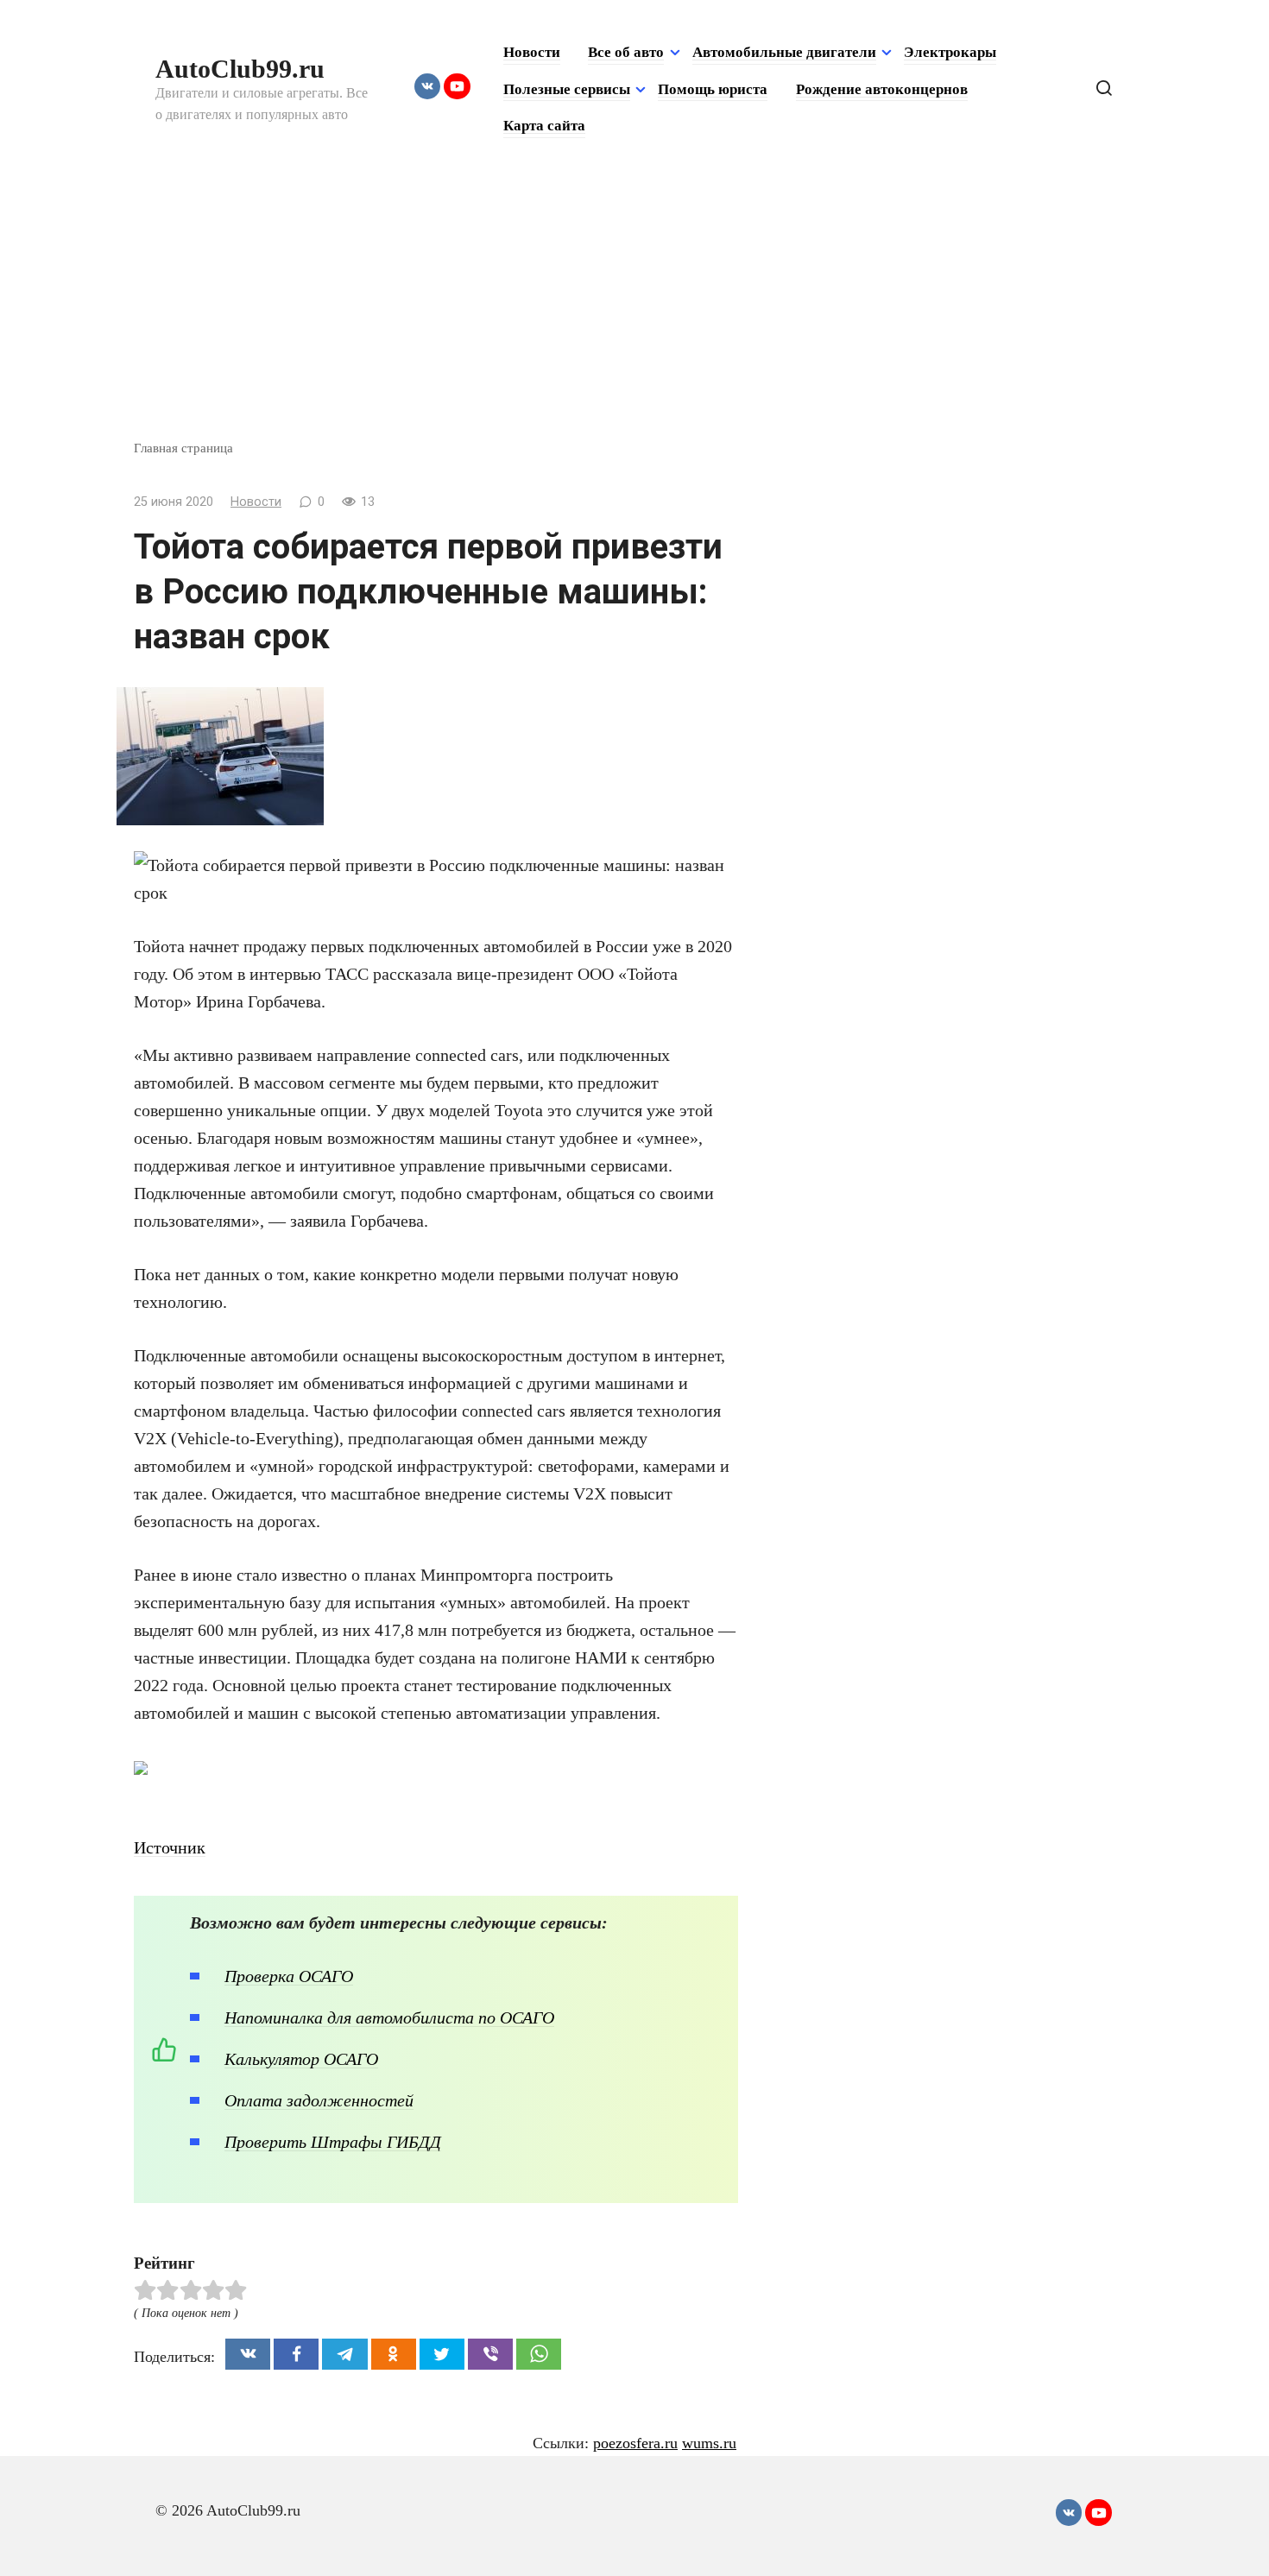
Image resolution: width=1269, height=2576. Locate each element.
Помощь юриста (713, 89)
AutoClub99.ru (240, 69)
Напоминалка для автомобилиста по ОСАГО (389, 2017)
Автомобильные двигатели (784, 52)
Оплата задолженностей (319, 2100)
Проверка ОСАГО (289, 1976)
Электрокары (950, 52)
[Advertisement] (634, 309)
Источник (170, 1847)
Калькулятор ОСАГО (301, 2059)
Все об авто (626, 52)
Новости (532, 52)
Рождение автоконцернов (882, 89)
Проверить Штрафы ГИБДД (333, 2142)
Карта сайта (544, 126)
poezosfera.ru (635, 2443)
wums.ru (709, 2443)
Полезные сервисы (567, 89)
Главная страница (183, 448)
